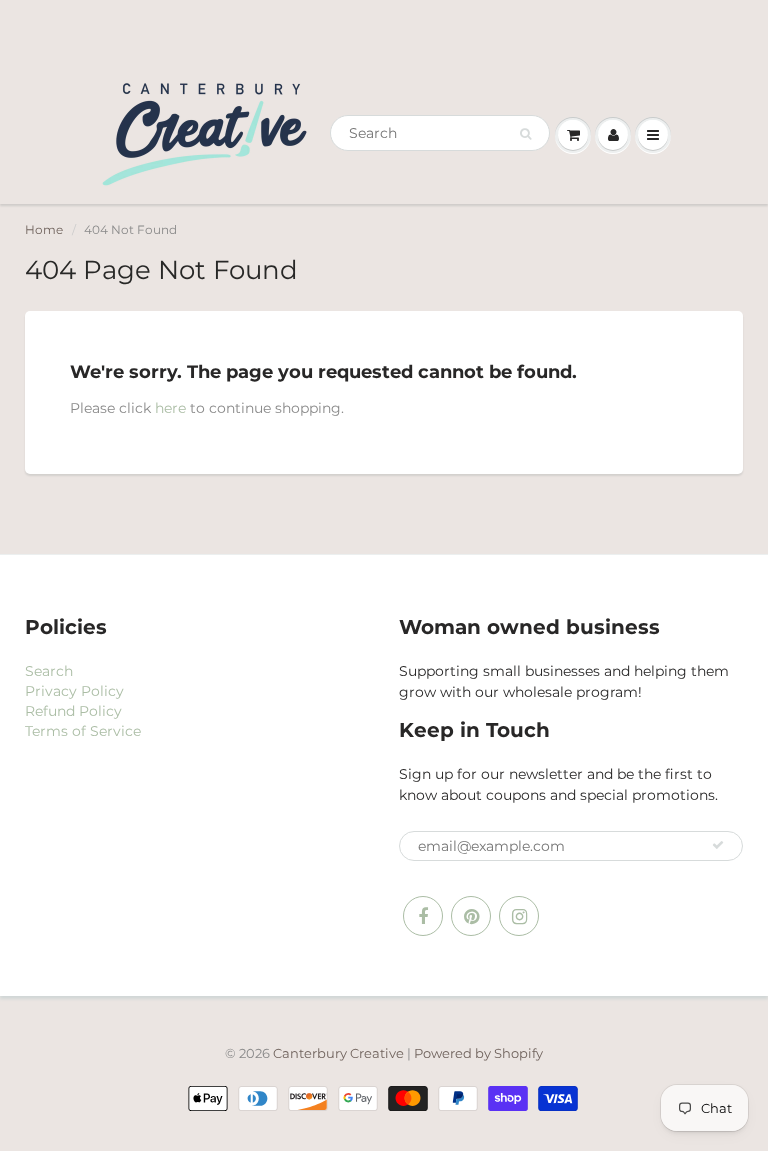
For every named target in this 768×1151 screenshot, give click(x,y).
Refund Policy (73, 711)
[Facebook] (423, 916)
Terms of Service (83, 731)
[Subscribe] (718, 845)
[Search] (525, 134)
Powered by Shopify (478, 1053)
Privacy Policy (74, 691)
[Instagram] (519, 916)
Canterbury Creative (340, 1053)
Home (44, 229)
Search (49, 671)
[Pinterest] (471, 916)
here (170, 408)
